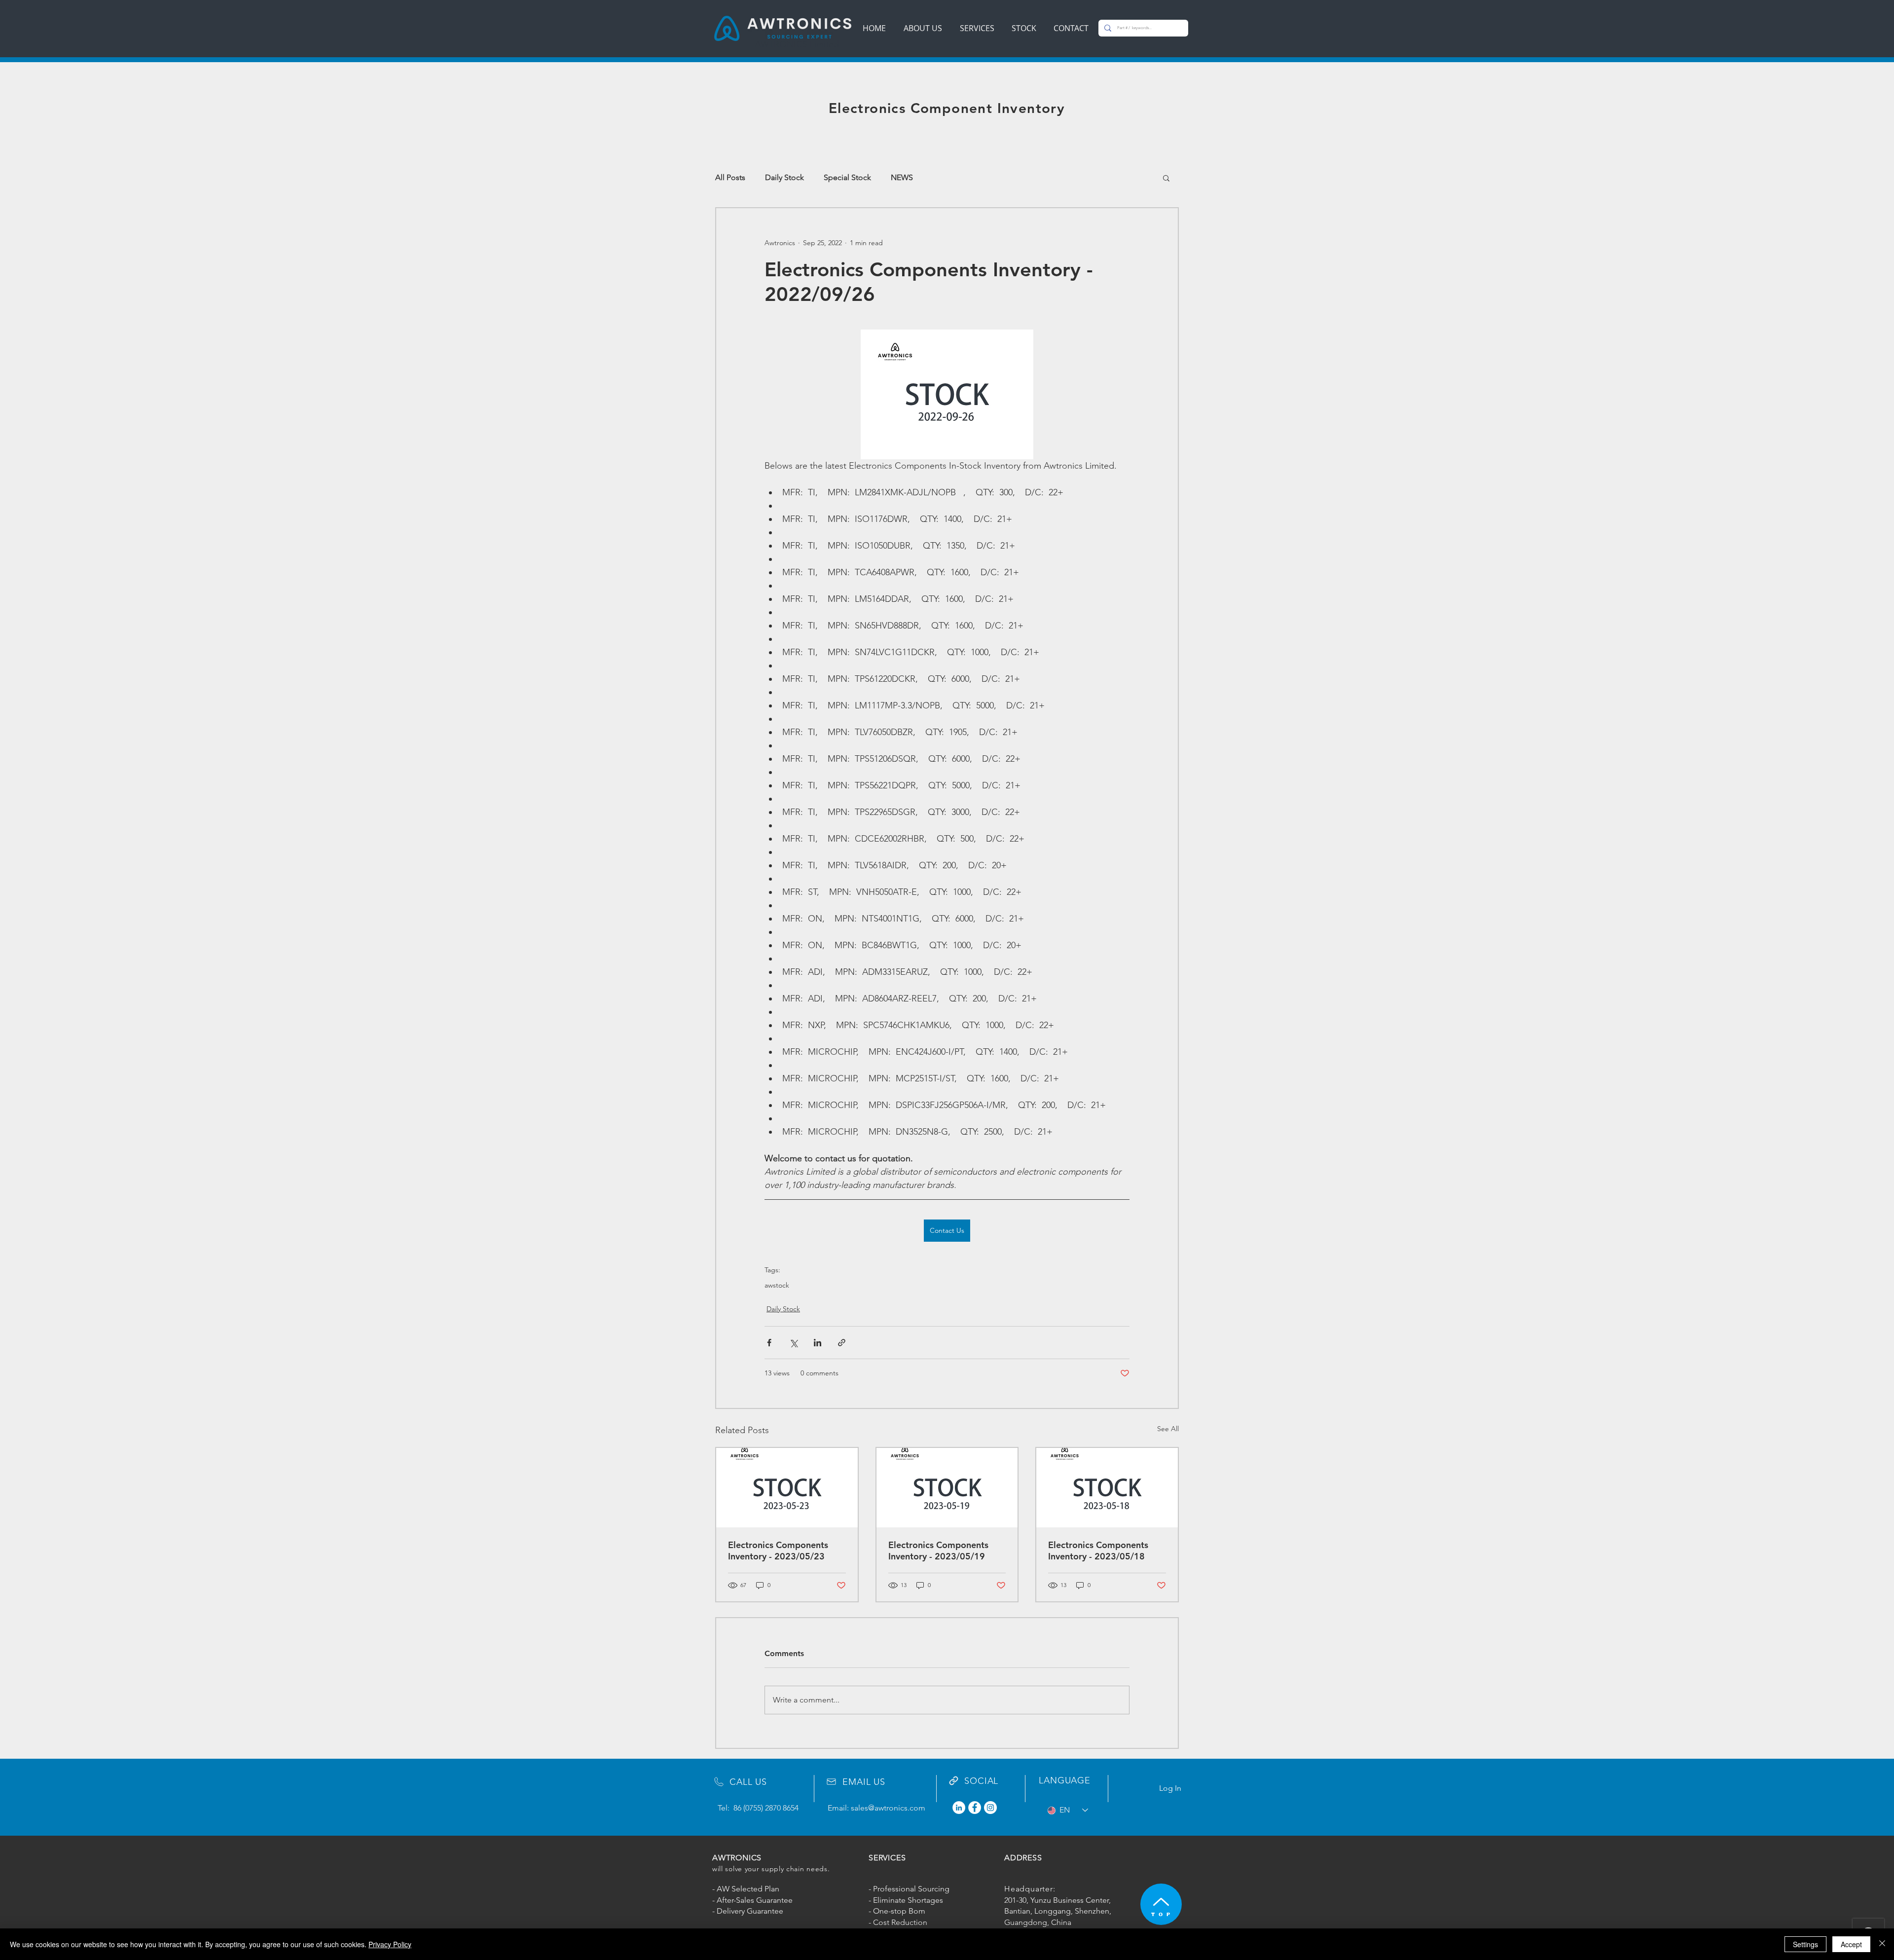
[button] (1166, 178)
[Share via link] (842, 1343)
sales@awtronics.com (888, 1808)
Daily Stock (784, 177)
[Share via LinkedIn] (818, 1343)
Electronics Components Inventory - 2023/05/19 (938, 1551)
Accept (1851, 1944)
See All (1168, 1429)
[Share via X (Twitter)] (793, 1343)
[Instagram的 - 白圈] (990, 1808)
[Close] (1882, 1944)
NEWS (902, 177)
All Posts (730, 177)
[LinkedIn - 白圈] (959, 1808)
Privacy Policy (390, 1944)
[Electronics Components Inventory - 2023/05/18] (1107, 1488)
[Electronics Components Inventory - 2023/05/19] (947, 1488)
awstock (777, 1285)
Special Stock (847, 177)
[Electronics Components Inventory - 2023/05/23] (787, 1488)
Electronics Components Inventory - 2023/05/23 (778, 1551)
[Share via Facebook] (769, 1343)
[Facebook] (975, 1808)
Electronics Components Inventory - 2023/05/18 (1098, 1551)
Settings (1805, 1944)
